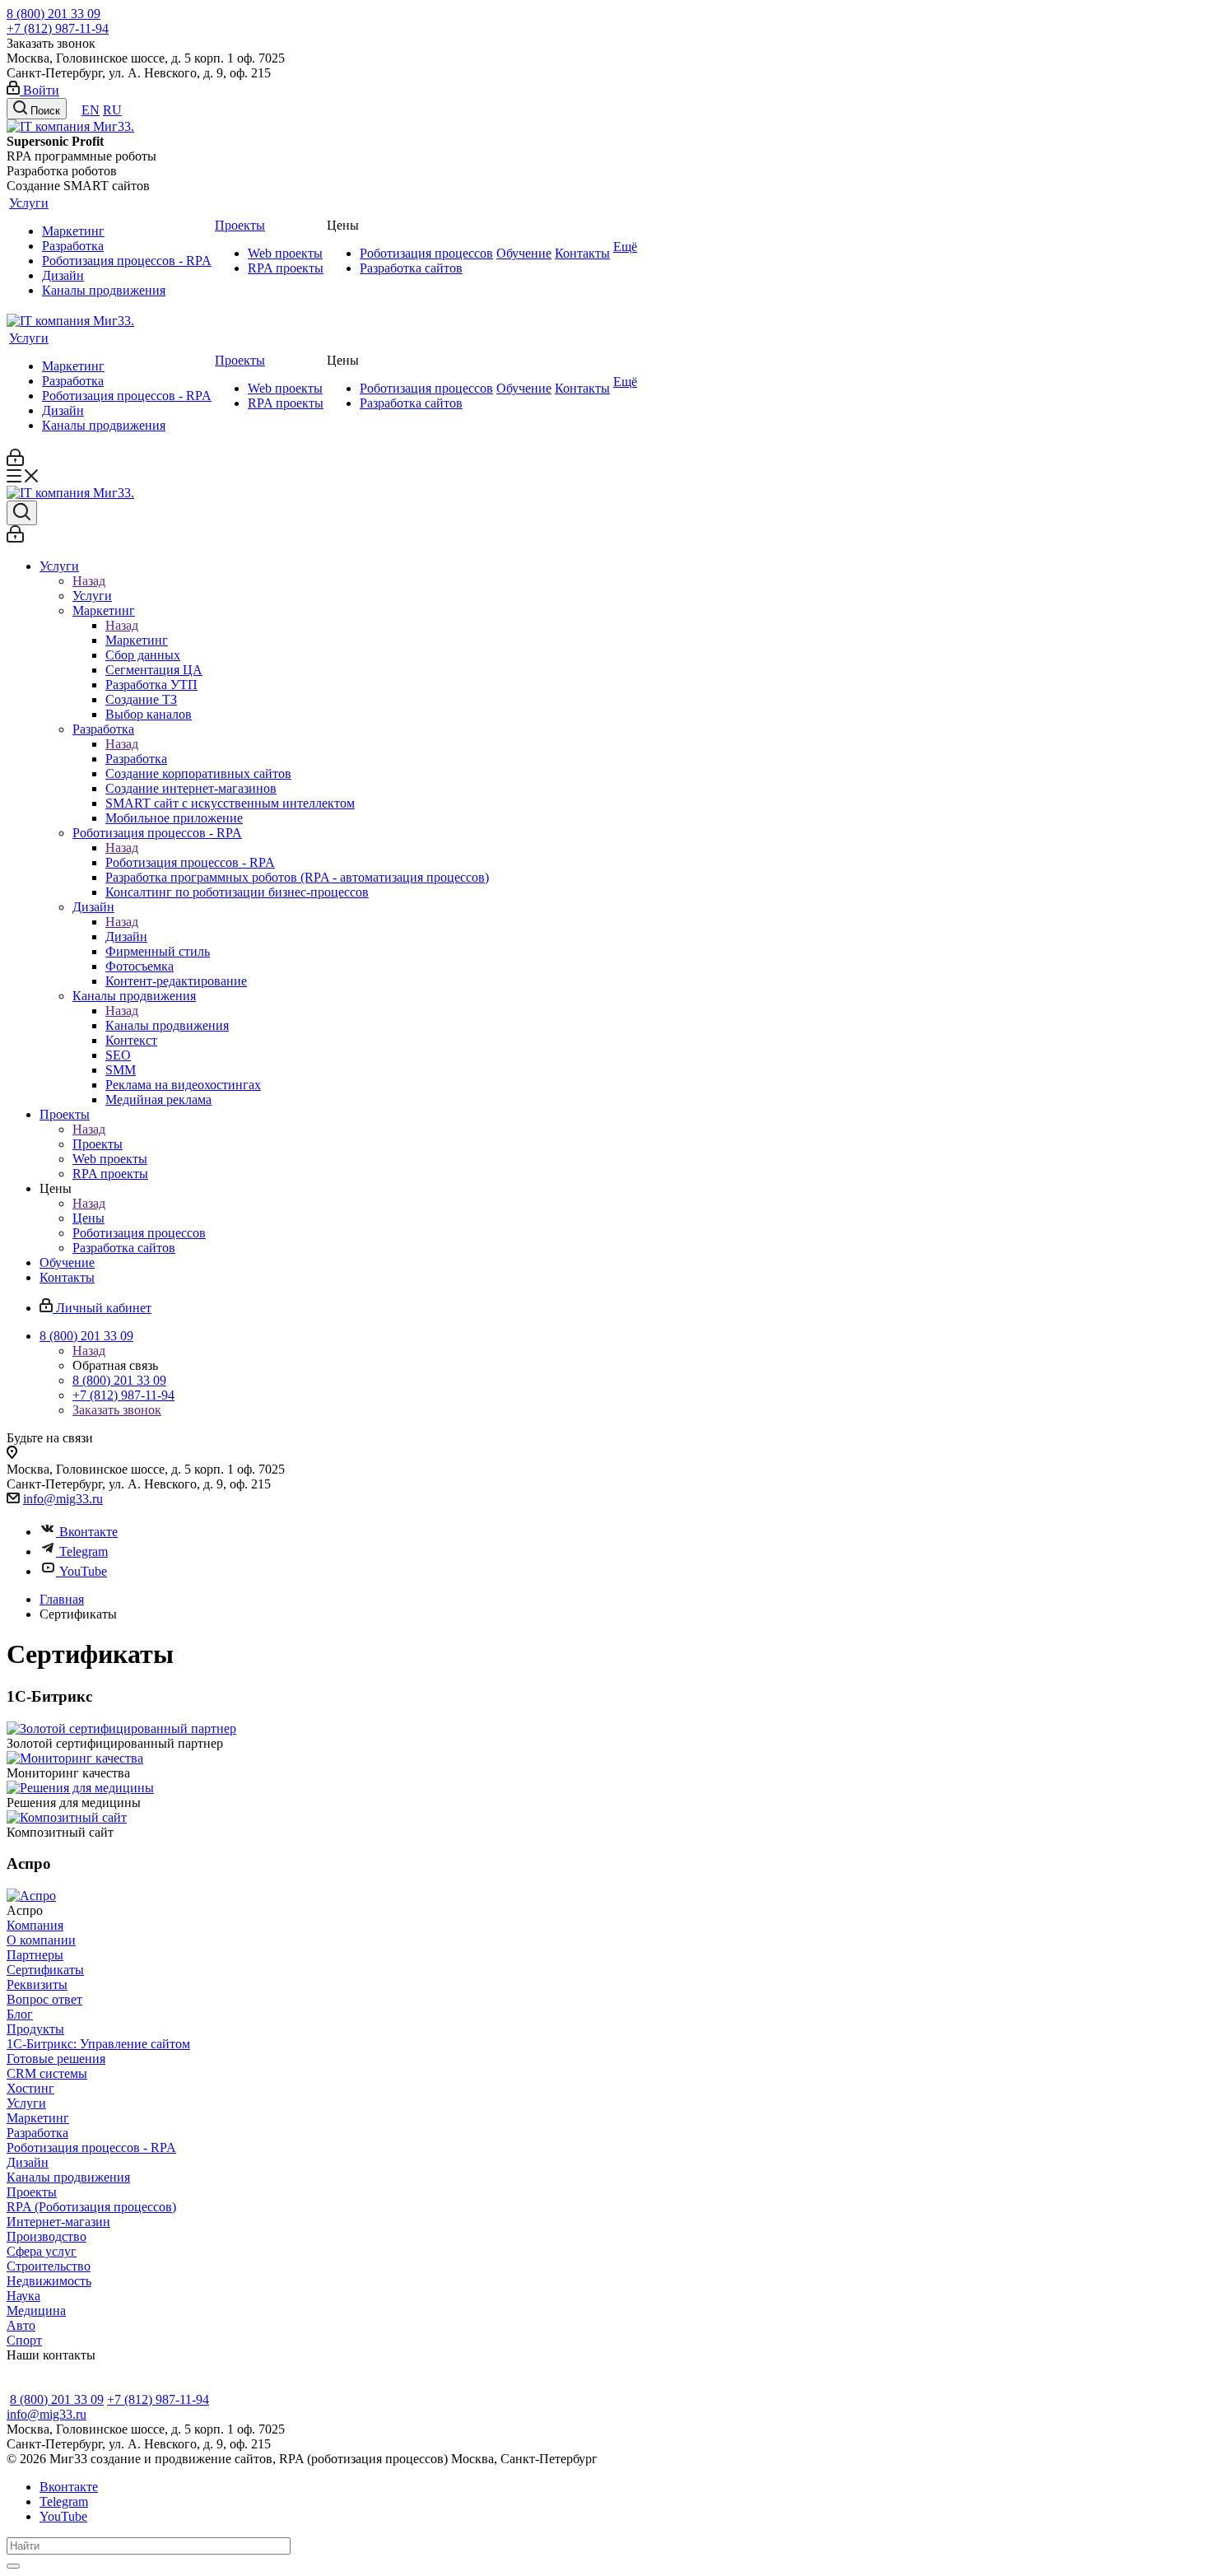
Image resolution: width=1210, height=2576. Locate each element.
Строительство (49, 2266)
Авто (21, 2325)
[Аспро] (31, 1896)
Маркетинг (73, 231)
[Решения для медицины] (80, 1788)
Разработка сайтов (411, 268)
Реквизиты (37, 1984)
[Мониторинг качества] (75, 1758)
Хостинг (30, 2088)
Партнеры (35, 1955)
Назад (89, 581)
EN (91, 110)
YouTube (83, 1571)
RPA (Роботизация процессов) (91, 2207)
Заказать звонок (117, 1410)
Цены (88, 1218)
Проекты (240, 225)
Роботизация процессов (426, 253)
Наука (23, 2296)
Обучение (524, 253)
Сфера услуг (42, 2251)
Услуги (29, 203)
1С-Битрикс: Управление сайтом (98, 2044)
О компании (41, 1940)
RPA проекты (286, 268)
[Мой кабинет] (15, 461)
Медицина (36, 2310)
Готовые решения (56, 2059)
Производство (47, 2236)
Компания (35, 1925)
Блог (20, 2014)
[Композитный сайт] (67, 1817)
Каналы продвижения (104, 290)
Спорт (24, 2340)
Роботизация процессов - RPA (127, 261)
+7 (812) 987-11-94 (58, 28)
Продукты (35, 2029)
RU (112, 110)
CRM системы (47, 2073)
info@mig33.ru (63, 1499)
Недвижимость (49, 2281)
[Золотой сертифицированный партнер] (121, 1728)
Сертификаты (45, 1970)
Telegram (84, 1551)
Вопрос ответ (44, 1999)
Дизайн (63, 275)
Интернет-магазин (58, 2222)
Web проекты (285, 253)
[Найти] (13, 2566)
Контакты (582, 253)
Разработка (73, 246)
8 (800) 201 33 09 (54, 14)
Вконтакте (88, 1532)
